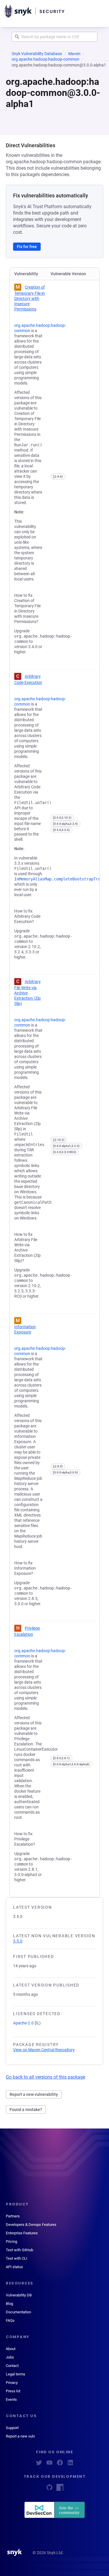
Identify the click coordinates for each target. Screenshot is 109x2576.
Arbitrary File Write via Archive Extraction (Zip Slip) (27, 993)
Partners (13, 2216)
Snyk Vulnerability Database (37, 54)
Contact (12, 2366)
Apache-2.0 (23, 2023)
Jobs (10, 2357)
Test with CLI (17, 2258)
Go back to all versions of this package (45, 2077)
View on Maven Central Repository (44, 2050)
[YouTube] (49, 2464)
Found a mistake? (26, 2110)
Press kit (13, 2391)
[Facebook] (60, 2464)
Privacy (12, 2383)
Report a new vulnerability (34, 2094)
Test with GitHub (19, 2250)
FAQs (10, 2320)
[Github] (49, 2489)
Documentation (18, 2312)
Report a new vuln (20, 2436)
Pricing (11, 2241)
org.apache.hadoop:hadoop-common (45, 59)
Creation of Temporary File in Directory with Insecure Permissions (30, 298)
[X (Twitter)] (39, 2464)
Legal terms (16, 2374)
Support (12, 2428)
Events (11, 2399)
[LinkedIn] (70, 2464)
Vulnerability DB (19, 2295)
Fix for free (27, 247)
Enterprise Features (22, 2233)
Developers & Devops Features (31, 2225)
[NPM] (60, 2489)
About (11, 2349)
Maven (74, 54)
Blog (9, 2304)
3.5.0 (18, 1941)
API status (14, 2267)
